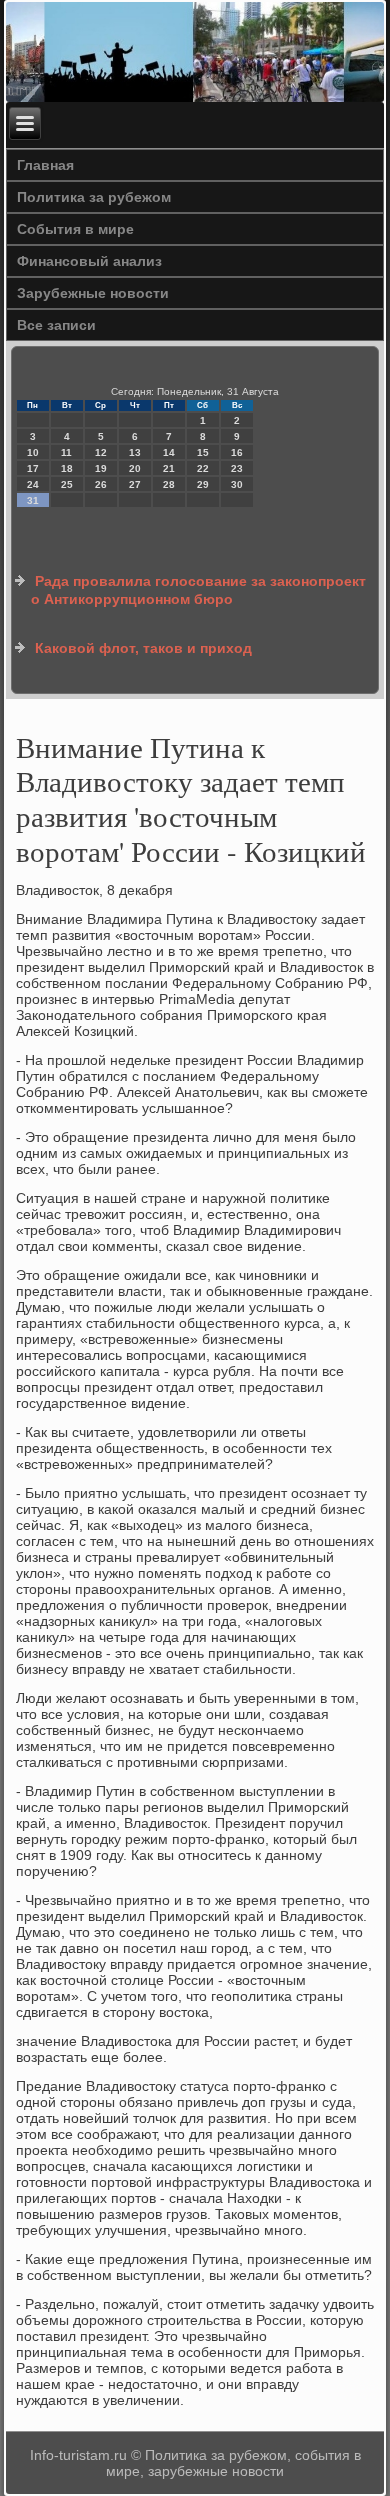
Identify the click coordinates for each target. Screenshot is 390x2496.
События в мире (75, 229)
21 (169, 468)
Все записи (56, 325)
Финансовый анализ (89, 261)
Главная (45, 165)
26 (101, 484)
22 (203, 468)
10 (33, 452)
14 (169, 452)
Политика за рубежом (94, 197)
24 (33, 484)
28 (169, 484)
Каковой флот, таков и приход (143, 648)
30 (237, 484)
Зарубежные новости (93, 293)
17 (33, 468)
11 (66, 452)
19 (101, 468)
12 (101, 452)
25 (67, 484)
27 (135, 484)
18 (67, 468)
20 (135, 468)
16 (237, 452)
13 (135, 452)
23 (237, 468)
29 (203, 484)
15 (203, 452)
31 (33, 500)
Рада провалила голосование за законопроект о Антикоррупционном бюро (198, 590)
